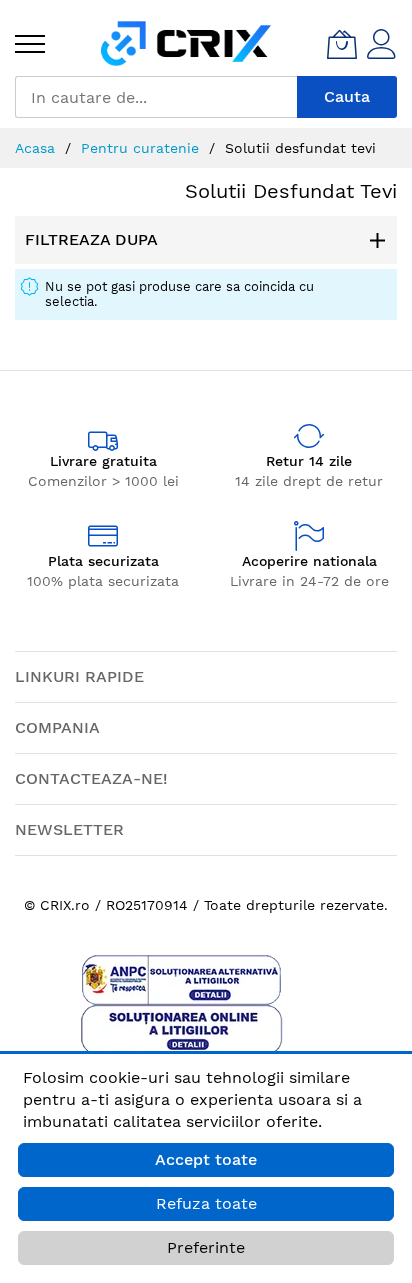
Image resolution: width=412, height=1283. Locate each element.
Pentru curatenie (142, 148)
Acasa (37, 148)
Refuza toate (206, 1203)
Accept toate (206, 1159)
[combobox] (156, 97)
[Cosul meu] (342, 44)
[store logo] (186, 43)
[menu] (30, 44)
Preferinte (206, 1247)
